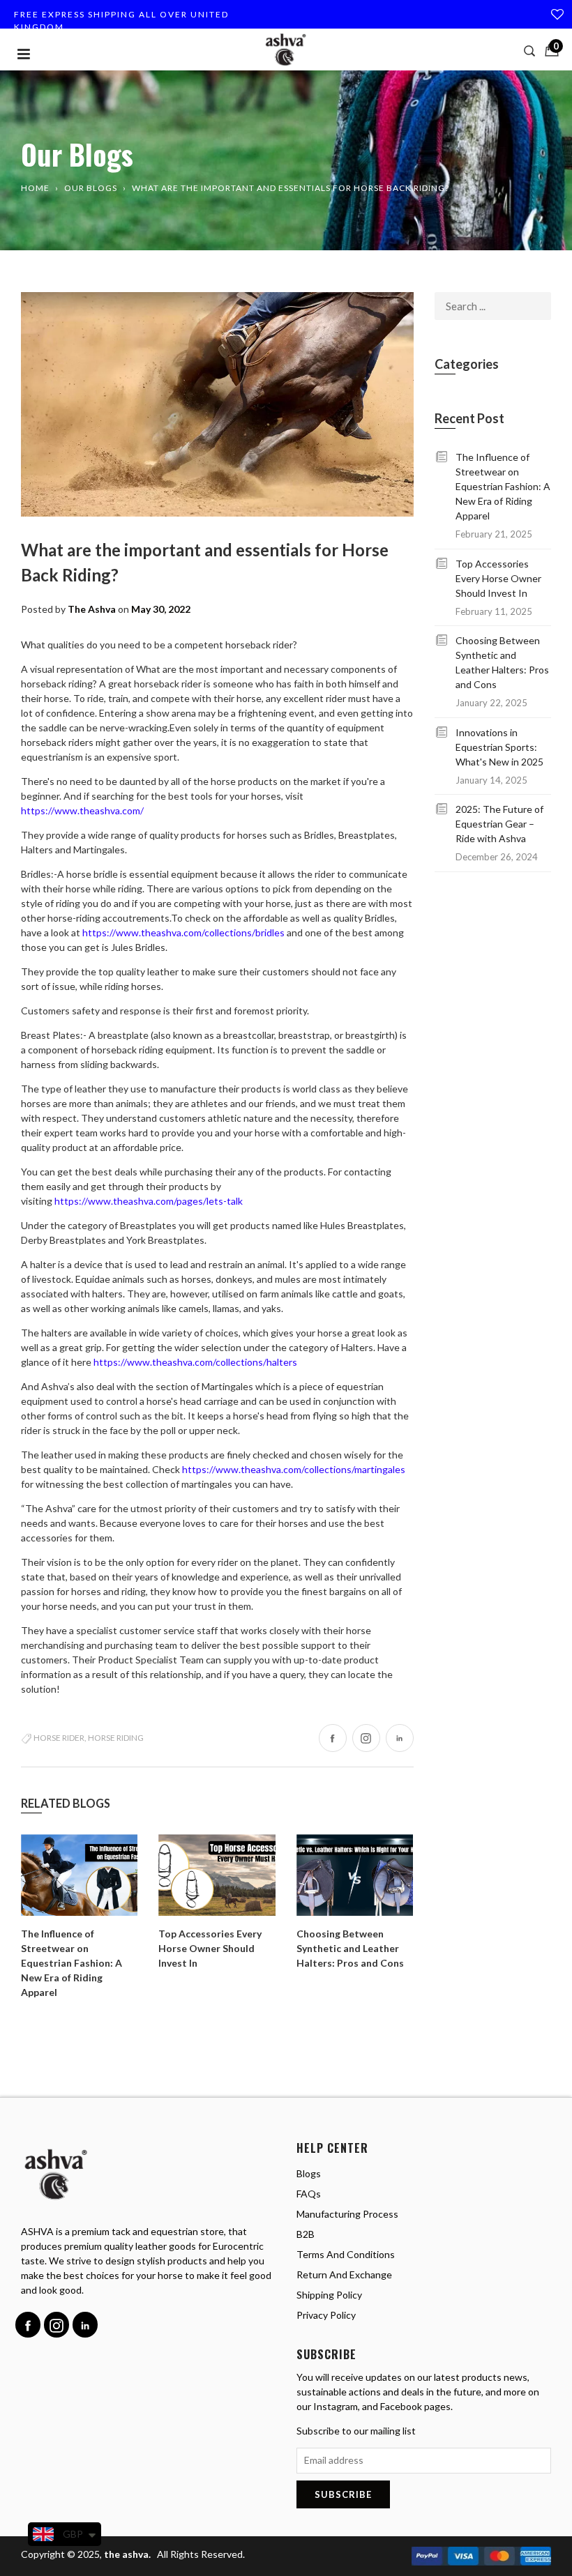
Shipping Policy (329, 2295)
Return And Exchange (344, 2274)
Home (35, 188)
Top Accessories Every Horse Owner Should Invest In (210, 1948)
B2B (306, 2234)
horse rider (59, 1738)
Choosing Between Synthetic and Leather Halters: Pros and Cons (350, 1948)
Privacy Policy (326, 2315)
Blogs (309, 2173)
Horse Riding (116, 1738)
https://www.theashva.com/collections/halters (195, 1362)
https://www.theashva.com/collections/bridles (183, 932)
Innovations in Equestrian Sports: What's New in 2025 (499, 747)
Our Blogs (91, 188)
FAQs (309, 2194)
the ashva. (128, 2554)
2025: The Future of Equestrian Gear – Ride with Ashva (499, 824)
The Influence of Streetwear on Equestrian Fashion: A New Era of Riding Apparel (71, 1963)
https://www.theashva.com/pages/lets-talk (149, 1201)
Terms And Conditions (346, 2254)
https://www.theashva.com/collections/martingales (294, 1469)
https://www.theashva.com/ (82, 810)
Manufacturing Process (347, 2214)
